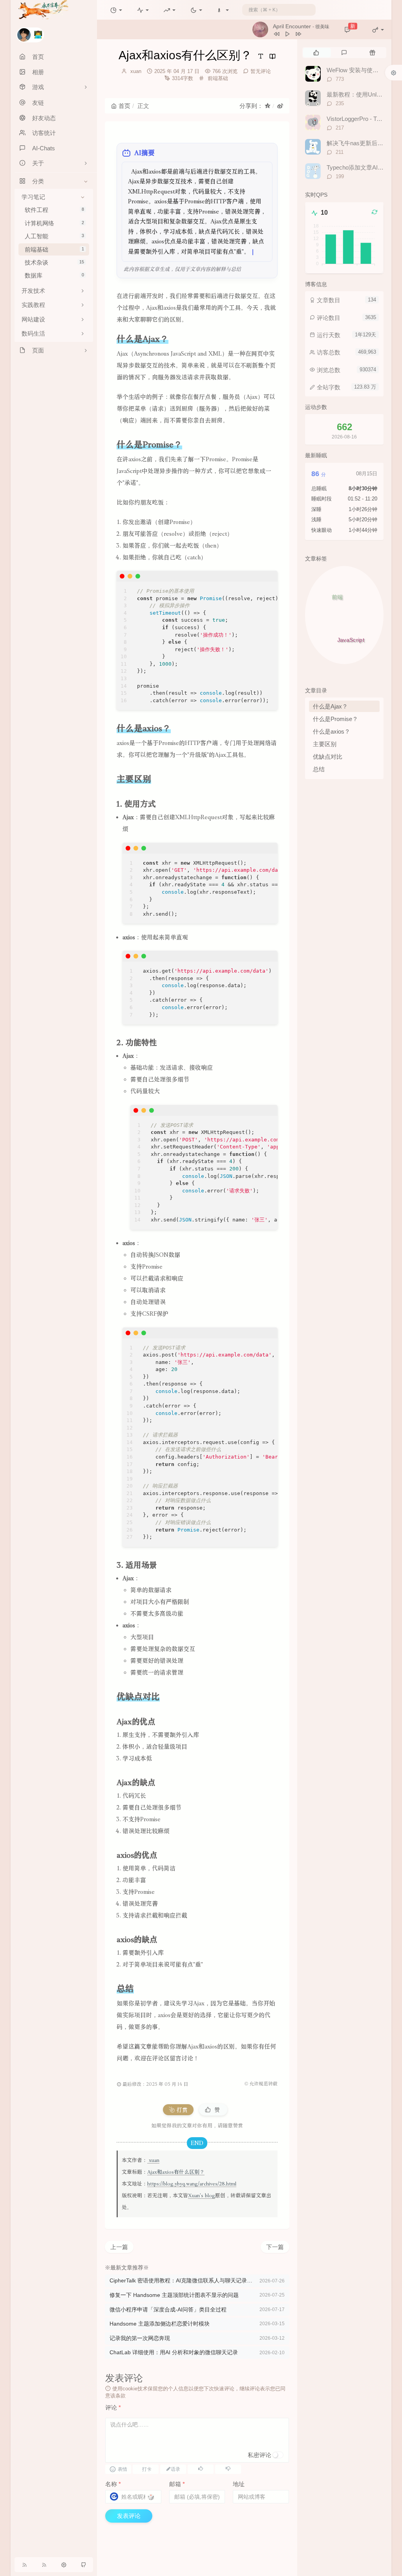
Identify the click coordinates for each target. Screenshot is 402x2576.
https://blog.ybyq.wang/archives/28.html (192, 2184)
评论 (113, 2407)
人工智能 (54, 236)
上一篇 (119, 2247)
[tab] (316, 53)
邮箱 (177, 2484)
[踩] (228, 2468)
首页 (124, 106)
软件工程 (54, 210)
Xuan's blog (202, 2195)
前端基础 (54, 249)
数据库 (54, 275)
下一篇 (275, 2247)
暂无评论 (261, 71)
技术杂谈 (54, 262)
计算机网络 (54, 223)
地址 (239, 2484)
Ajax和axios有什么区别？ (176, 2172)
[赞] (201, 2468)
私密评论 (259, 2455)
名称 (113, 2484)
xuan (136, 71)
